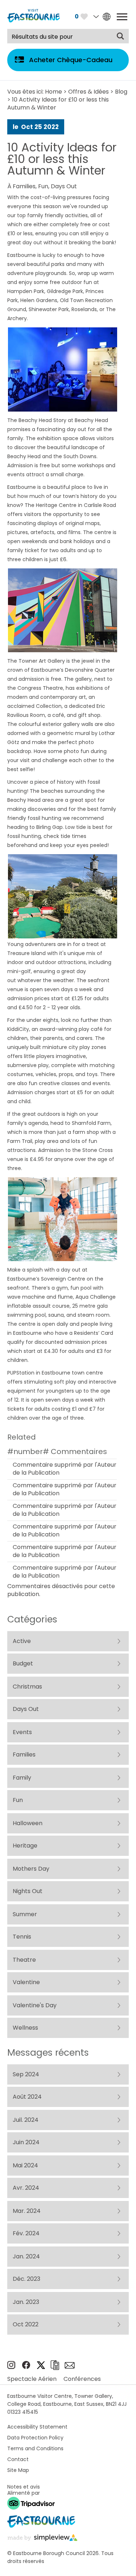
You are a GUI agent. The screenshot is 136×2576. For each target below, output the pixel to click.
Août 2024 (27, 2097)
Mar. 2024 (27, 2211)
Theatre (24, 1960)
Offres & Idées (88, 92)
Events (22, 1732)
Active (22, 1641)
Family (22, 1778)
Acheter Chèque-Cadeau (71, 60)
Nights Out (28, 1891)
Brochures (55, 2365)
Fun (43, 186)
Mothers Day (31, 1869)
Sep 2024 (26, 2074)
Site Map (18, 2470)
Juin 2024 (26, 2142)
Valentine (26, 1982)
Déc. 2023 (26, 2279)
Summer (25, 1914)
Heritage (25, 1846)
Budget (23, 1663)
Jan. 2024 (26, 2256)
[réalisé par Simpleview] (43, 2539)
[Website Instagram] (11, 2367)
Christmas (27, 1687)
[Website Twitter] (41, 2367)
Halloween (28, 1823)
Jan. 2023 (26, 2302)
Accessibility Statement (37, 2427)
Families (24, 186)
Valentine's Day (35, 2005)
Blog (121, 92)
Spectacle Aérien (32, 2379)
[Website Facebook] (26, 2367)
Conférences (82, 2379)
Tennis (22, 1937)
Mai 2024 (25, 2165)
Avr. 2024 (26, 2188)
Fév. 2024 (26, 2233)
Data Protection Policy (35, 2438)
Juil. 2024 (26, 2120)
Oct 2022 (26, 2324)
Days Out (64, 186)
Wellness (25, 2028)
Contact (18, 2459)
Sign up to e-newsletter (70, 2365)
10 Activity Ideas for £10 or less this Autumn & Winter (62, 159)
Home (53, 92)
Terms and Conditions (35, 2448)
